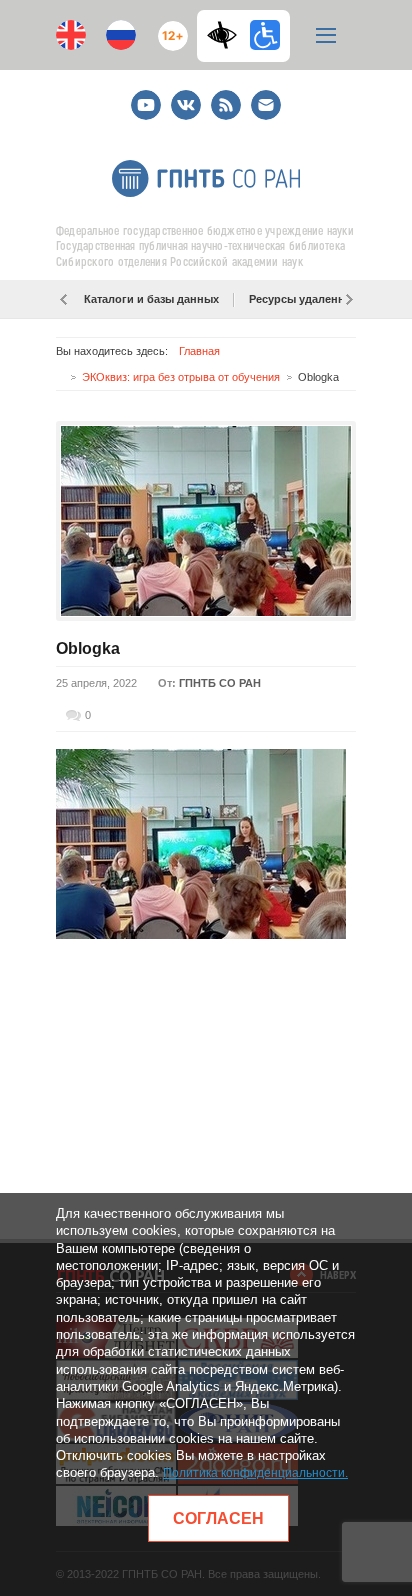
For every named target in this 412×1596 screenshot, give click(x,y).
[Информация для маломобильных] (265, 35)
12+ (168, 27)
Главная (199, 351)
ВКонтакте (186, 96)
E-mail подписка (266, 105)
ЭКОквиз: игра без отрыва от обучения (181, 377)
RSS (223, 96)
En (71, 35)
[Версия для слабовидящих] (227, 35)
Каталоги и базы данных (151, 299)
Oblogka (88, 648)
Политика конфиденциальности (254, 1473)
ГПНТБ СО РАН (220, 683)
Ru (121, 35)
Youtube (146, 96)
